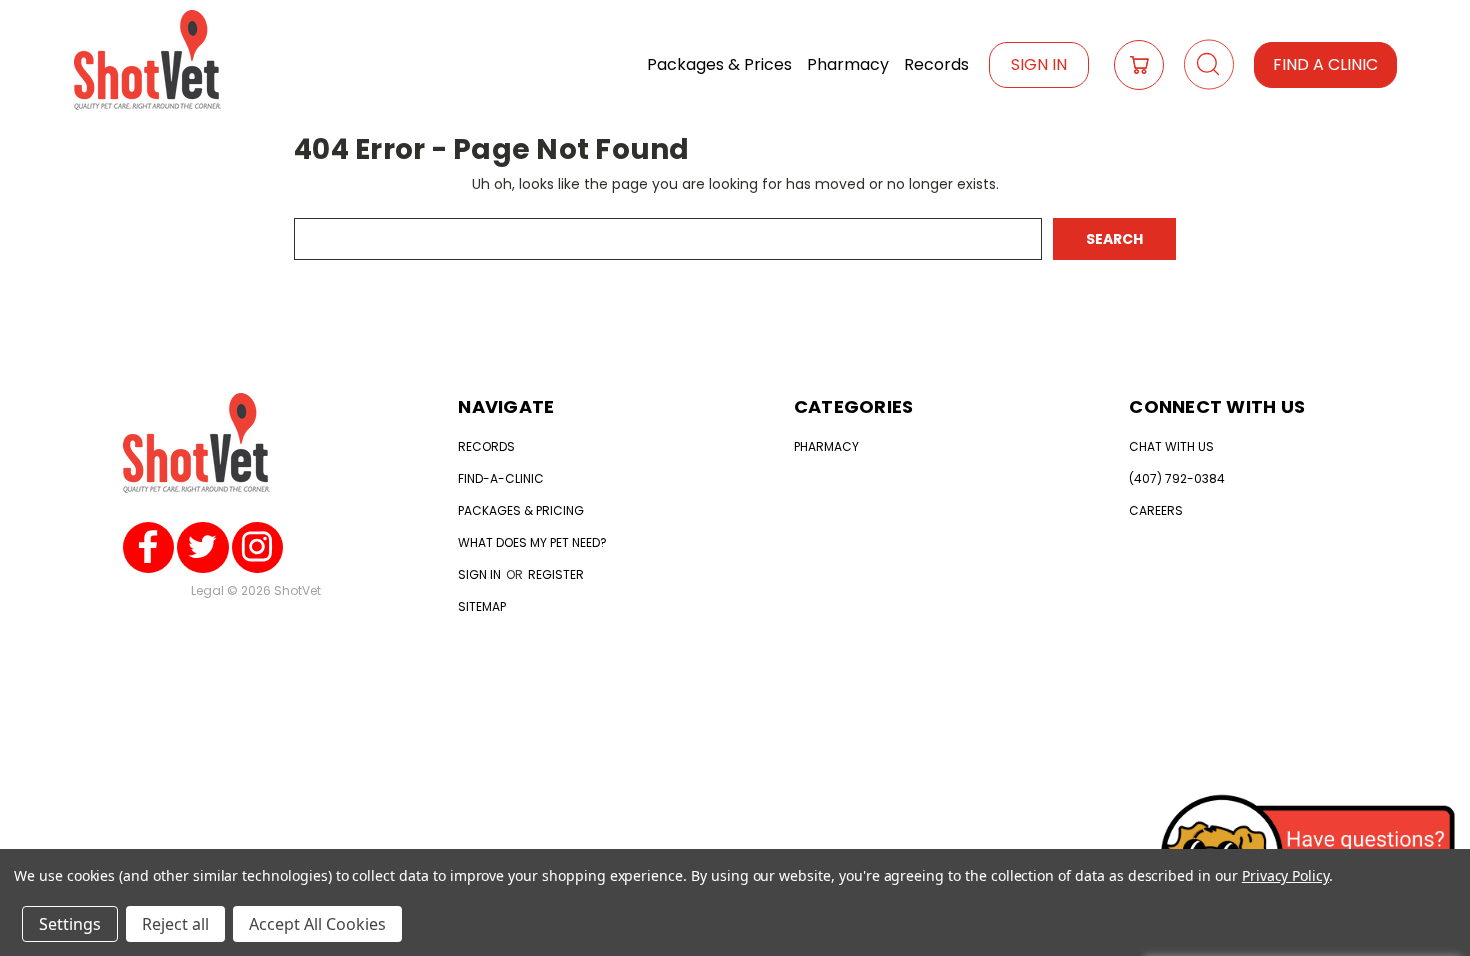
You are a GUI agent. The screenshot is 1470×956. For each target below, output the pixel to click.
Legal (207, 590)
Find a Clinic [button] (1325, 64)
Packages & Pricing (521, 510)
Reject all (175, 924)
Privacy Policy (1285, 875)
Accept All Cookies (317, 924)
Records (936, 64)
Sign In (1039, 65)
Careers (1156, 510)
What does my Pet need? (532, 542)
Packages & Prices (719, 64)
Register (556, 574)
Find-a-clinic (501, 478)
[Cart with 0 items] (1139, 65)
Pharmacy (848, 64)
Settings (70, 924)
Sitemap (482, 606)
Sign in (481, 574)
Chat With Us (1171, 446)
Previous (1417, 884)
